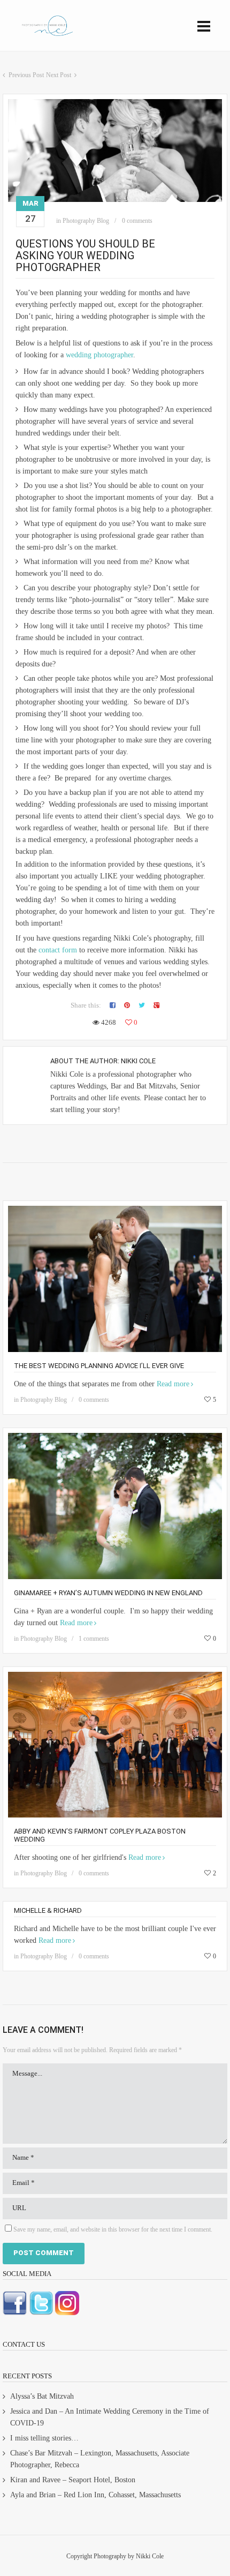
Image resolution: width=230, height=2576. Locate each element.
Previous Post (26, 75)
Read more (173, 1384)
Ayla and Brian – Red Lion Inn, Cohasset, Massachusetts (95, 2495)
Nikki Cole (138, 1061)
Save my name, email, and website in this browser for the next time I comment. (113, 2229)
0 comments (137, 221)
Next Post (59, 75)
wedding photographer (99, 355)
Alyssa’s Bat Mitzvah (42, 2396)
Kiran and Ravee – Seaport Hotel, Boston (73, 2480)
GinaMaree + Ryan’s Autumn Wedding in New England (108, 1593)
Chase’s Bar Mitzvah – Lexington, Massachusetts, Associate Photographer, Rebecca (100, 2459)
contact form (58, 950)
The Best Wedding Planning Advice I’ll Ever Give (99, 1366)
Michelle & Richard (48, 1910)
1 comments (94, 1639)
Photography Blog (86, 221)
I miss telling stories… (44, 2438)
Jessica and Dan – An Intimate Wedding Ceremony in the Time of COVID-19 (110, 2417)
